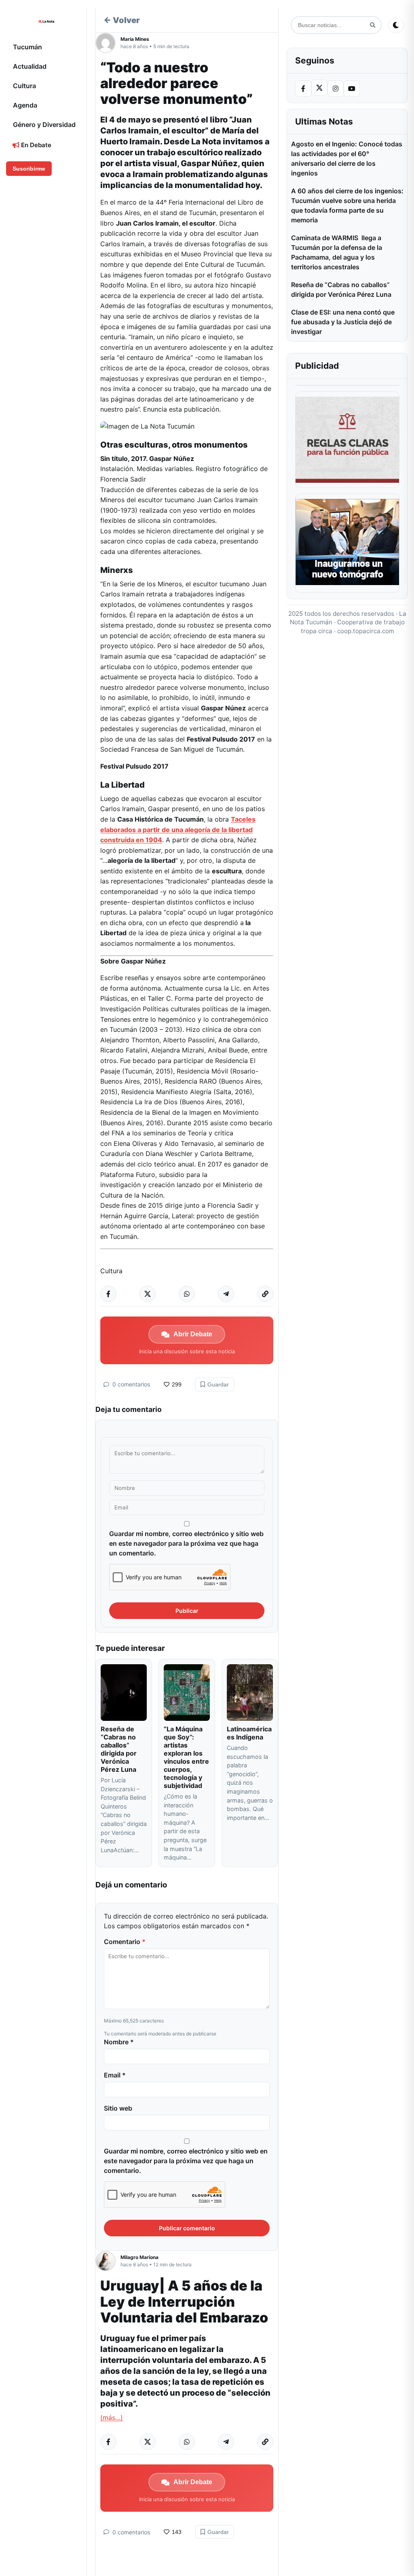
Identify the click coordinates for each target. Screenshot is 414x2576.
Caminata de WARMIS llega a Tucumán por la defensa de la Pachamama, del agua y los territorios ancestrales (337, 252)
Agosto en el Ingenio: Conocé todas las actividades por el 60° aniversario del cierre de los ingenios (347, 158)
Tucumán (27, 47)
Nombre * (119, 2042)
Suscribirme (29, 169)
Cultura (24, 86)
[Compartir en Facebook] (108, 1294)
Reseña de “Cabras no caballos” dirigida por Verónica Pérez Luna (119, 1749)
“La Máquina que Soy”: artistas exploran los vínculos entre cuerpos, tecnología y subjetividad (186, 1757)
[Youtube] (352, 89)
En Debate (35, 145)
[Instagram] (336, 89)
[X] (319, 88)
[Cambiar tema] (396, 25)
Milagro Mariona (139, 2257)
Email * (115, 2075)
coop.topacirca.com (366, 631)
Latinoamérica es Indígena (249, 1733)
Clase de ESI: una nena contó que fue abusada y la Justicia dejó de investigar (343, 322)
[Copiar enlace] (265, 1294)
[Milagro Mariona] (108, 2261)
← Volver (122, 20)
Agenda (25, 105)
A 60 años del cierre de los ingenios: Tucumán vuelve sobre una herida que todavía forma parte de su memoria (347, 205)
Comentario (125, 1942)
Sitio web (118, 2108)
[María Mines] (108, 43)
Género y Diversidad (44, 125)
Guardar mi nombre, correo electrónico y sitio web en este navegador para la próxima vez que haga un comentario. (186, 1543)
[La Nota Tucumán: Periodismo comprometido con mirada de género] (46, 21)
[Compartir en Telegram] (226, 1294)
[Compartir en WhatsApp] (187, 1294)
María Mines (135, 39)
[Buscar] (373, 25)
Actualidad (30, 66)
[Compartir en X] (148, 1294)
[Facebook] (303, 89)
